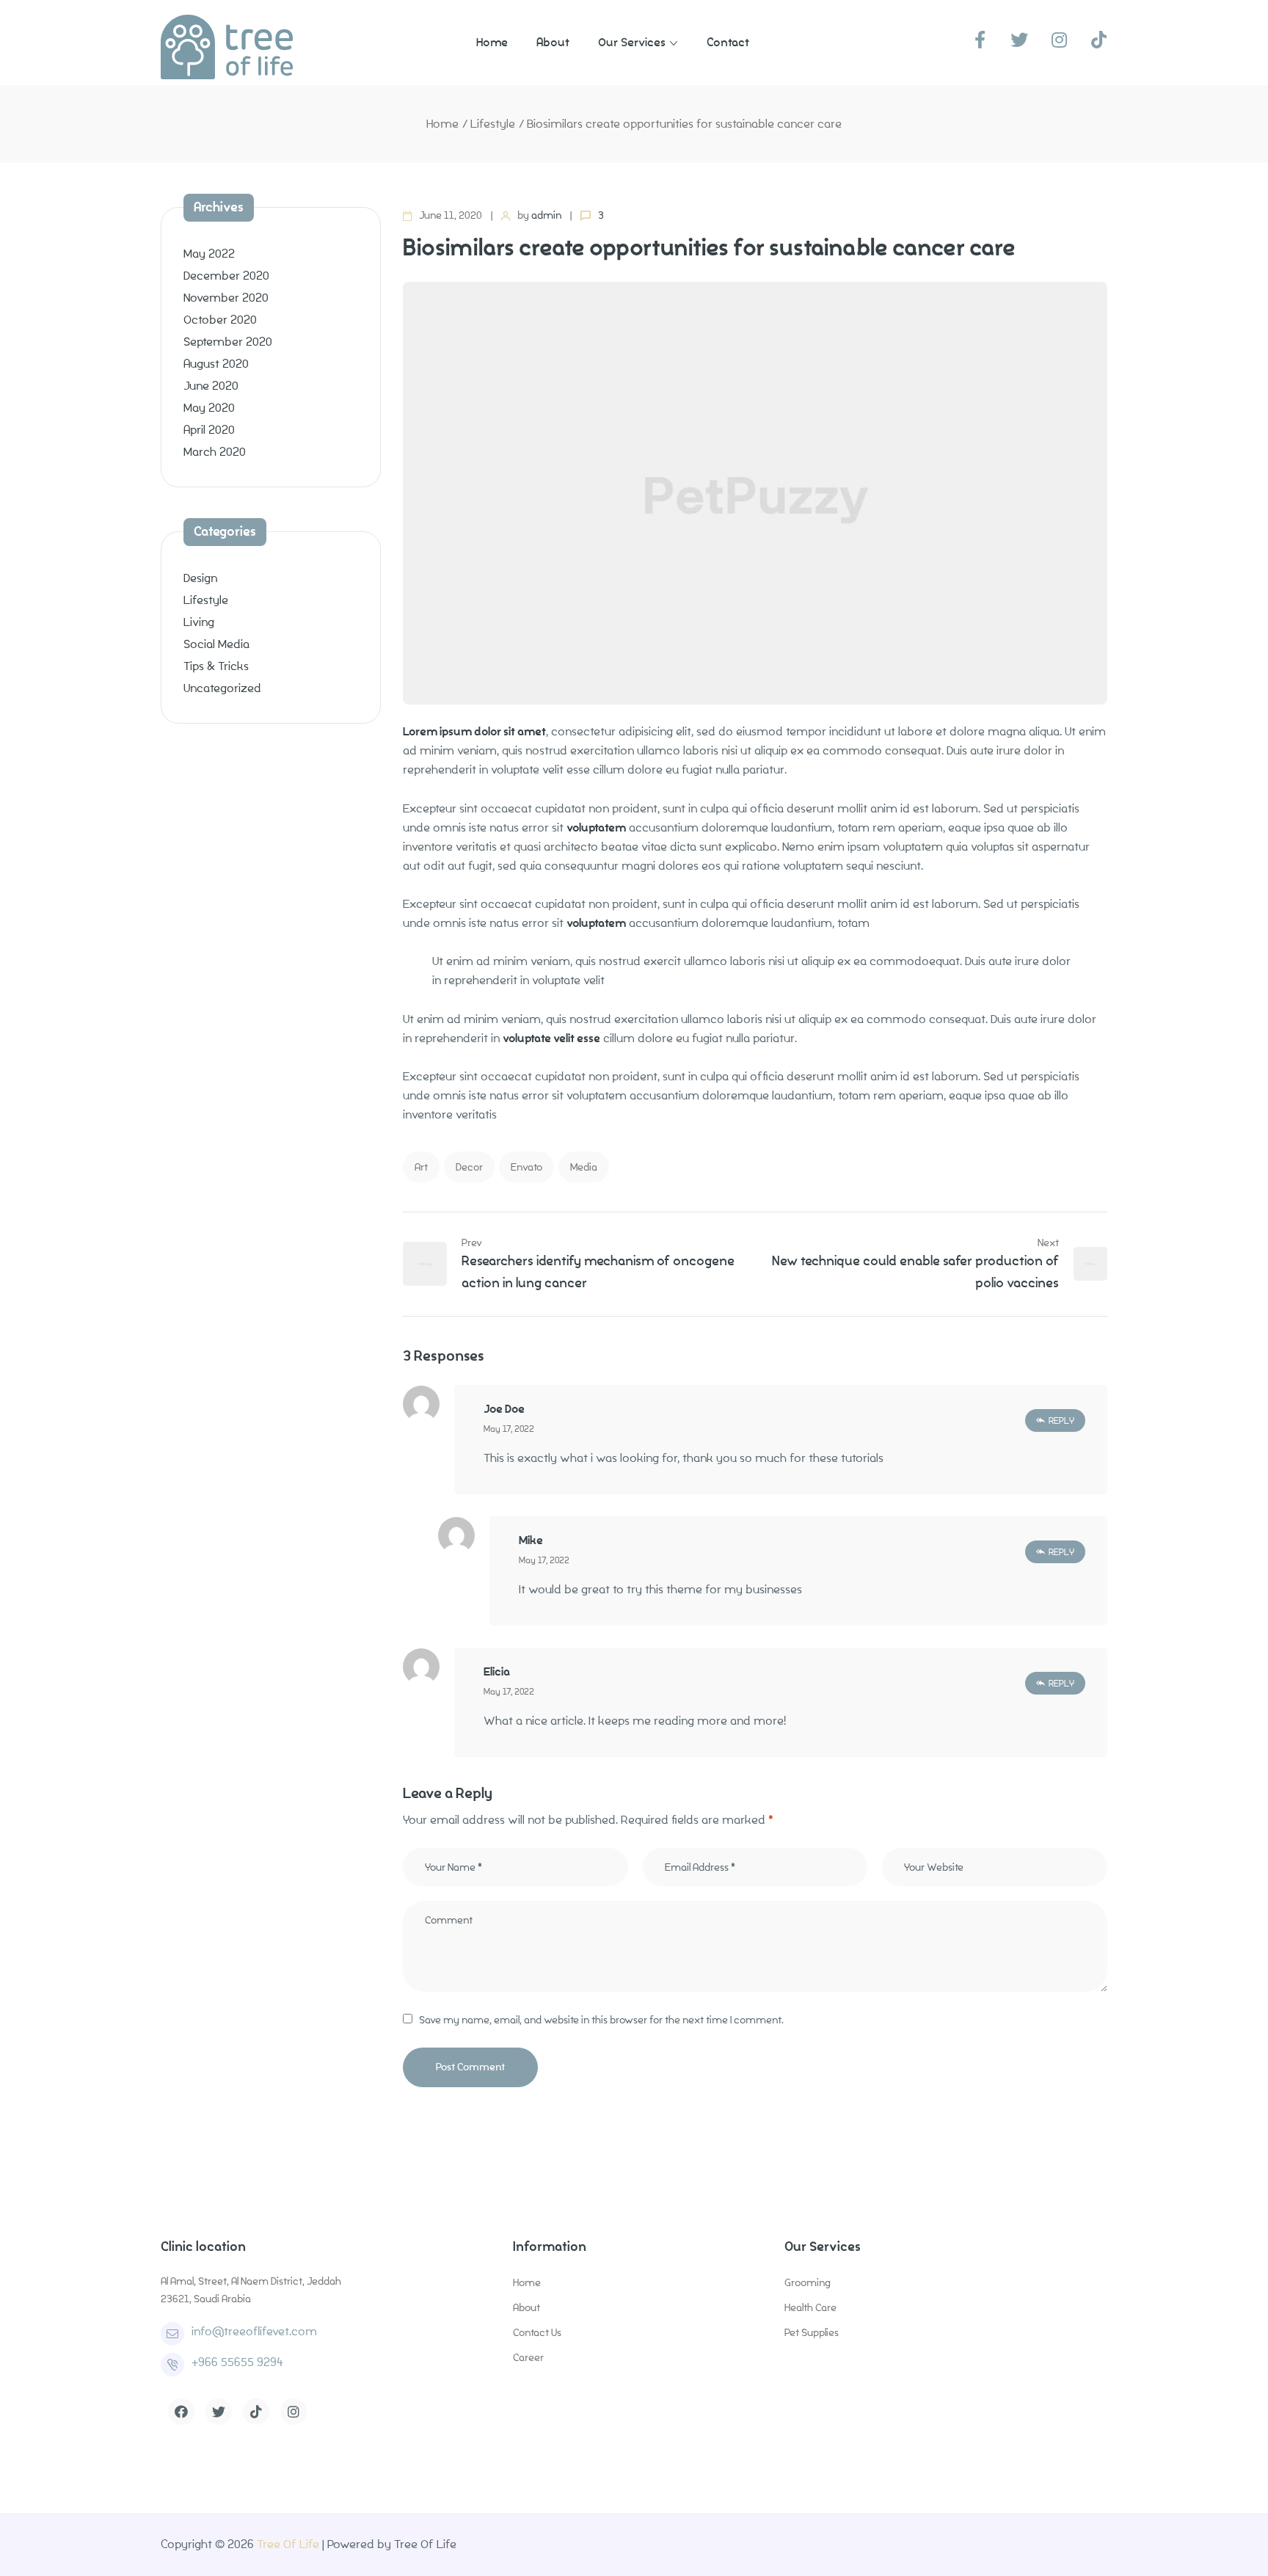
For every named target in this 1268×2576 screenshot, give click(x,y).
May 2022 (209, 254)
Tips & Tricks (216, 666)
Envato (526, 1167)
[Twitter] (219, 2412)
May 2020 (209, 408)
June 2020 (211, 386)
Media (584, 1167)
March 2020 (215, 452)
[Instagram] (294, 2412)
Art (421, 1167)
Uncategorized (222, 688)
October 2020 (220, 320)
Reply (1061, 1420)
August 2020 (216, 364)
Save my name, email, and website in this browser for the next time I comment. (601, 2020)
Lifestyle (493, 124)
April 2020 (209, 430)
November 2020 (226, 298)
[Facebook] (181, 2412)
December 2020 (226, 276)
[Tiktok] (256, 2412)
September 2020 (228, 342)
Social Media (216, 644)
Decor (469, 1167)
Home (442, 124)
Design (200, 578)
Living (199, 622)
